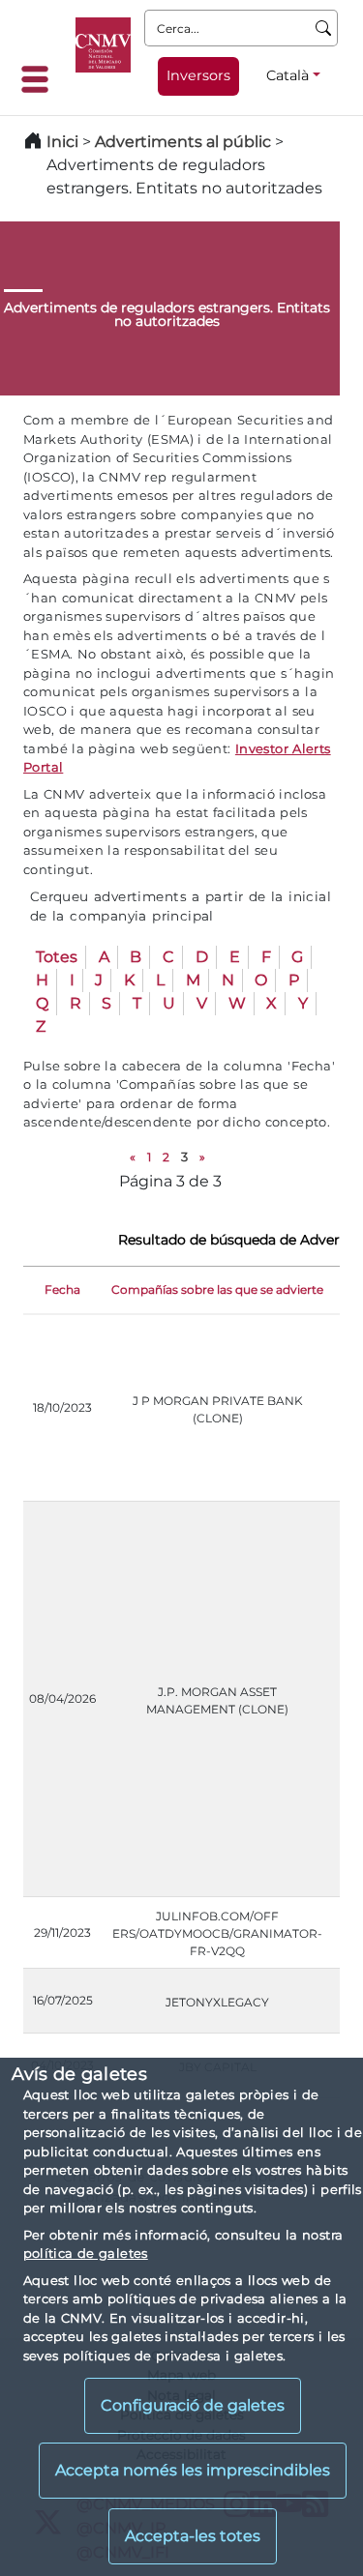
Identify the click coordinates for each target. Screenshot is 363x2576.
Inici (62, 142)
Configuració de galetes (193, 2405)
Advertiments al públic (183, 142)
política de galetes (86, 2253)
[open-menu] (41, 79)
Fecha (62, 1289)
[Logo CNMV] (103, 45)
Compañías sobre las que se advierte (217, 1289)
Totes (57, 957)
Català (287, 75)
